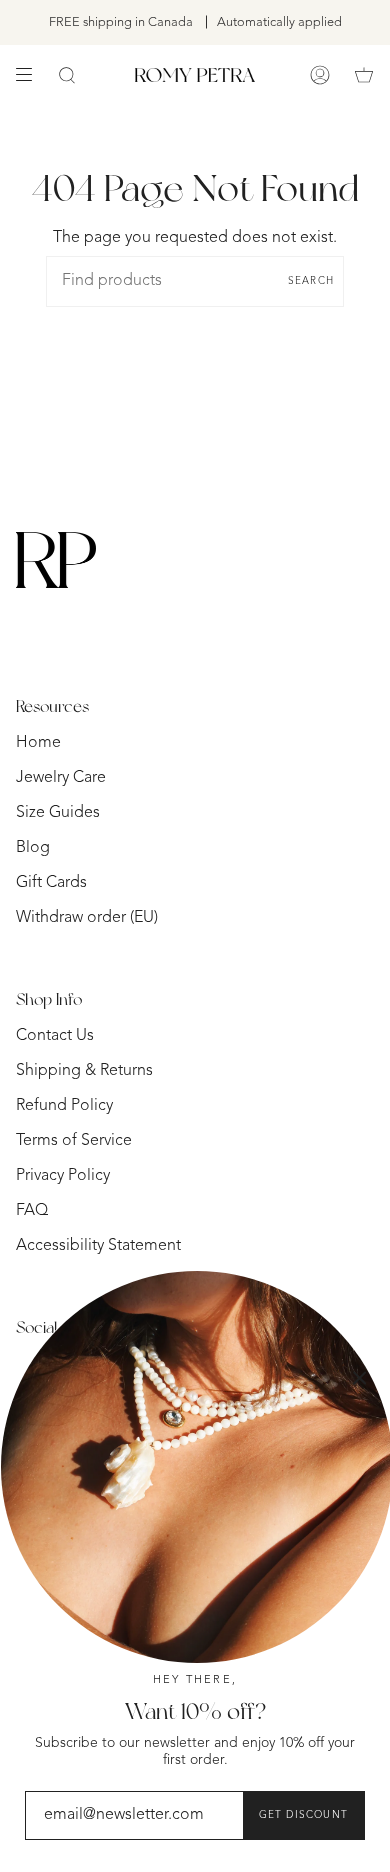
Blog (33, 848)
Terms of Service (74, 1141)
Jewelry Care (61, 778)
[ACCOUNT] (320, 75)
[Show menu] (31, 75)
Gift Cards (51, 883)
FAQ (32, 1211)
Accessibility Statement (98, 1246)
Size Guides (58, 813)
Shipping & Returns (84, 1071)
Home (38, 743)
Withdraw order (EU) (87, 918)
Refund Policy (64, 1106)
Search (311, 281)
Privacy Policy (63, 1176)
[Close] (360, 1378)
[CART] (364, 75)
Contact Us (55, 1036)
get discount (303, 1815)
